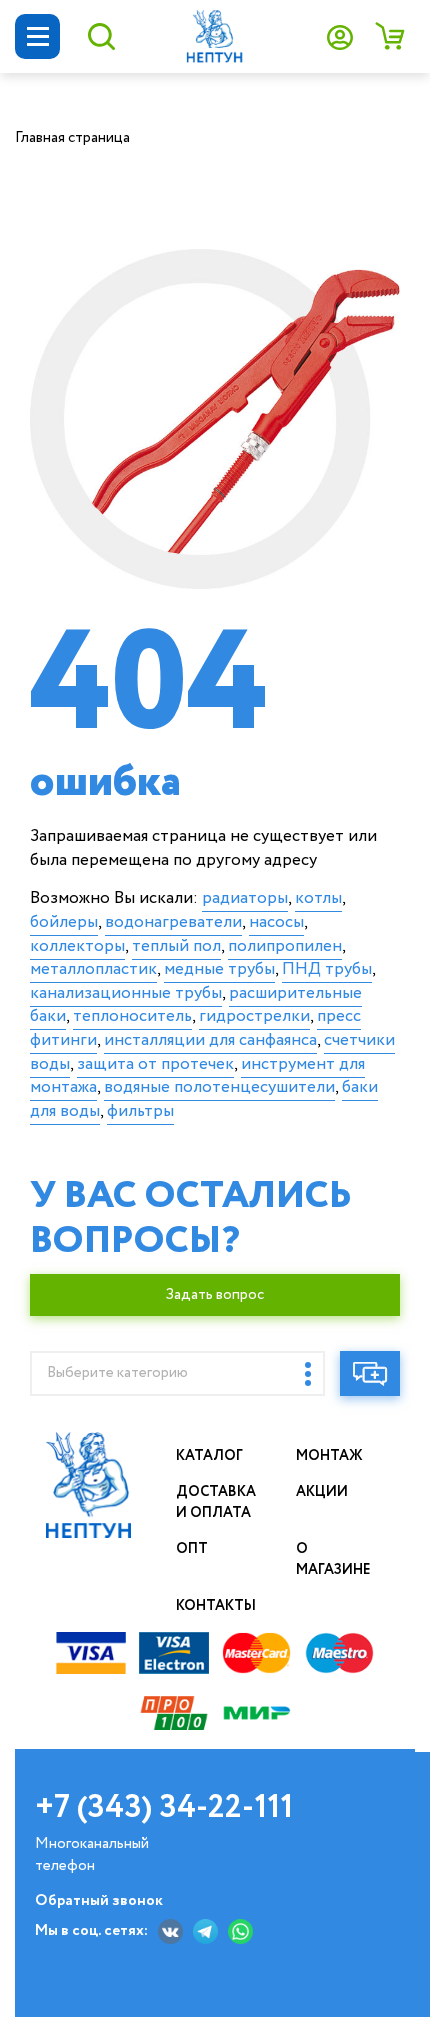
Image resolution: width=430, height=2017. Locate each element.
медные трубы (219, 969)
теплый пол (176, 946)
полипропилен (285, 946)
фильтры (140, 1111)
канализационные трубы (126, 993)
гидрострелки (254, 1016)
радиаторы (245, 898)
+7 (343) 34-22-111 (164, 1808)
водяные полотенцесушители (219, 1087)
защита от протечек (155, 1064)
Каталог (209, 1456)
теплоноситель (132, 1016)
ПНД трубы (327, 969)
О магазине (333, 1559)
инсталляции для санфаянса (210, 1040)
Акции (322, 1492)
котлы (318, 898)
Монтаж (329, 1456)
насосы (276, 922)
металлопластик (93, 969)
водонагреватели (173, 922)
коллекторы (77, 946)
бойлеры (64, 922)
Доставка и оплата (216, 1502)
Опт (192, 1549)
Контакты (216, 1606)
